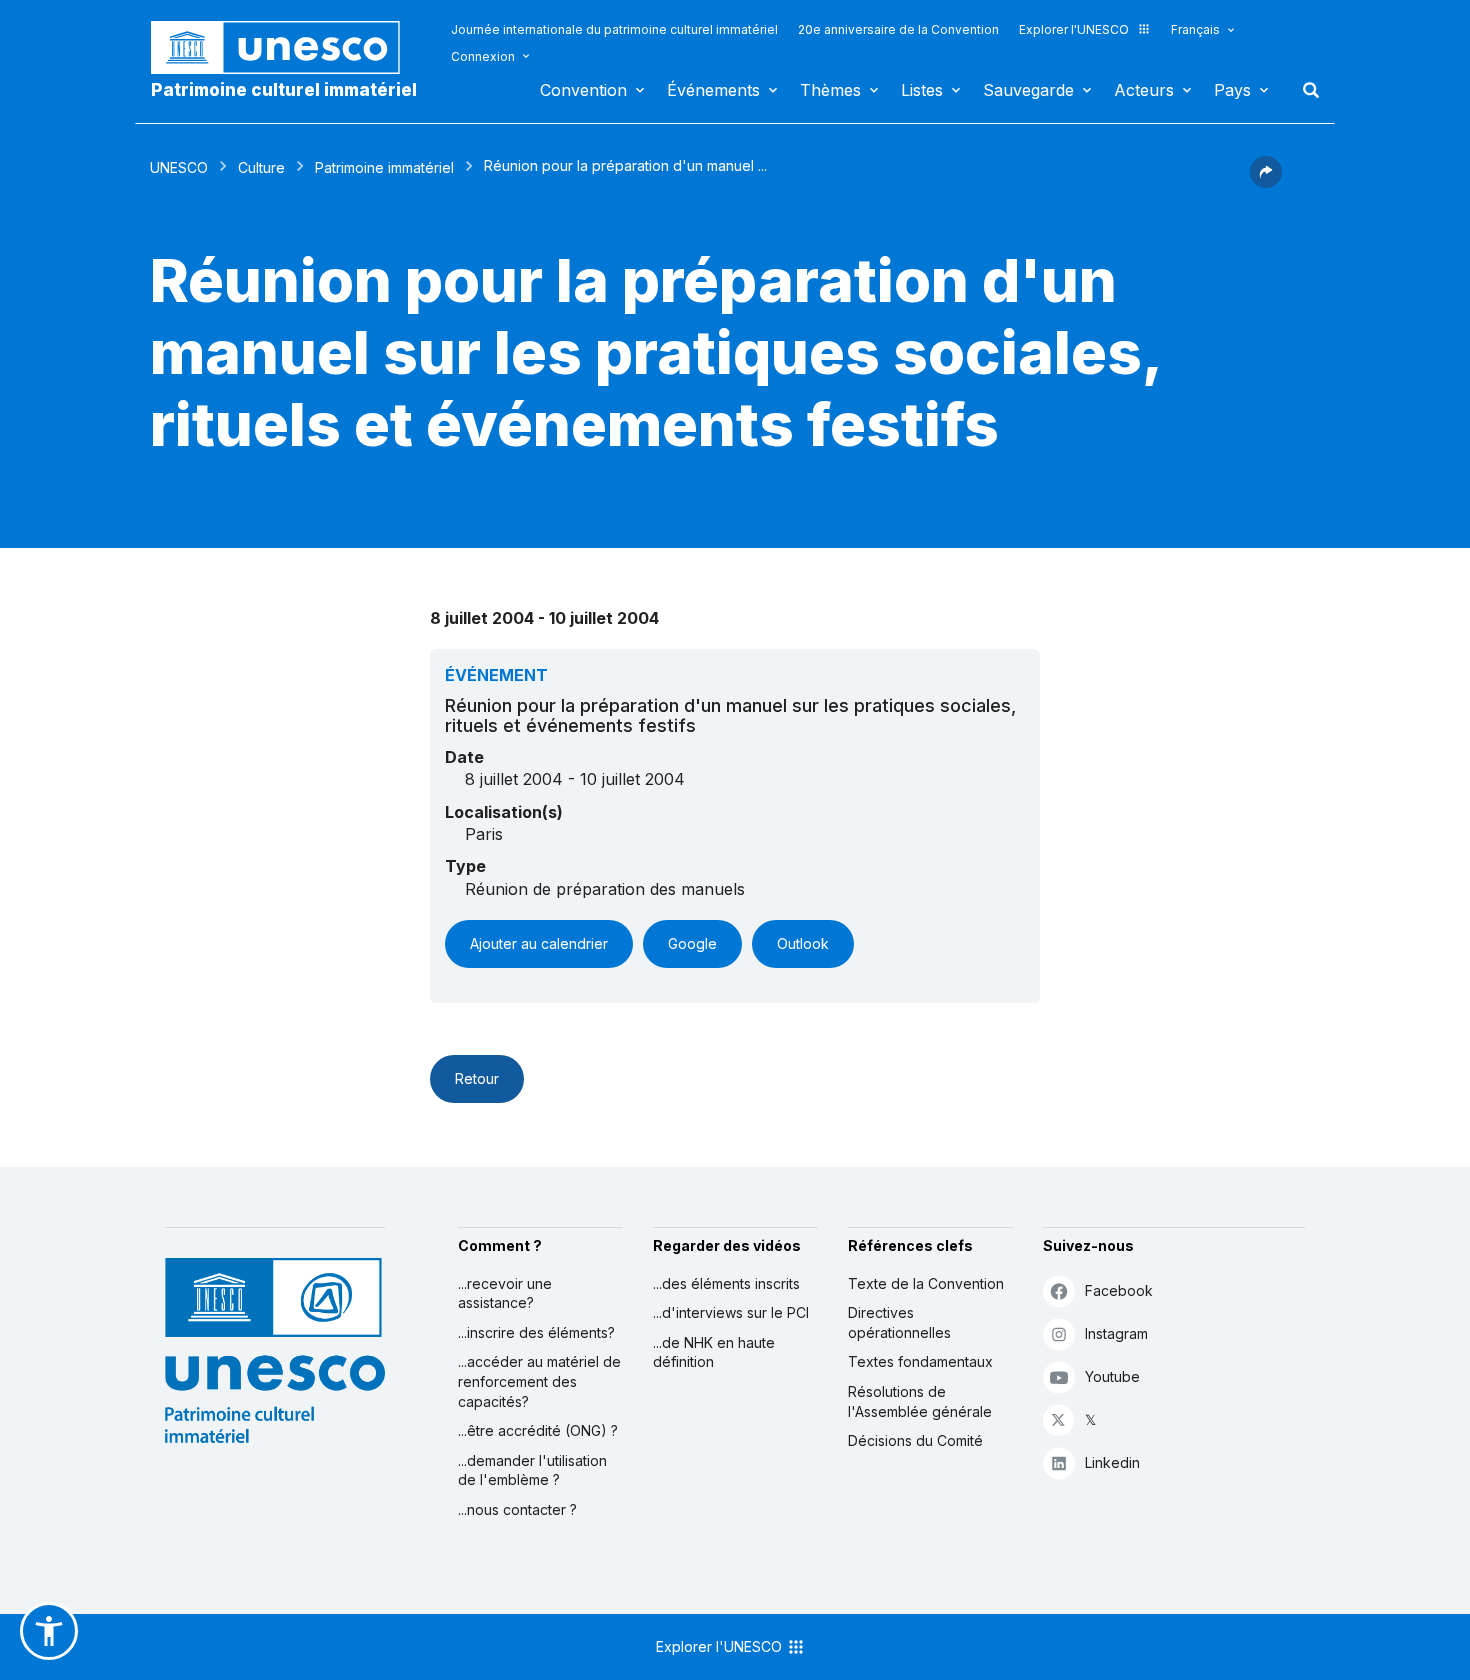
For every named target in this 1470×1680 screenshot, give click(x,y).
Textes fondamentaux (920, 1361)
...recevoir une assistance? (505, 1293)
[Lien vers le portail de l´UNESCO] (286, 47)
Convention (583, 90)
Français (1195, 29)
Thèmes (830, 90)
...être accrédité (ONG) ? (538, 1430)
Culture (261, 167)
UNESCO (179, 167)
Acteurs (1144, 90)
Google (692, 943)
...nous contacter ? (517, 1509)
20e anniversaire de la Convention (898, 29)
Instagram (1116, 1333)
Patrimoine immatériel (384, 167)
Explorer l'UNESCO (1074, 29)
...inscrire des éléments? (536, 1332)
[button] (1266, 182)
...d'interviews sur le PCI (731, 1312)
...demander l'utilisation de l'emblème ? (532, 1470)
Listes (922, 90)
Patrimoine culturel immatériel (284, 90)
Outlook (803, 943)
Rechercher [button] (1305, 90)
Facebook (1119, 1290)
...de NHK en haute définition (714, 1352)
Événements (713, 90)
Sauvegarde (1028, 90)
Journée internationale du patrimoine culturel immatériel (614, 29)
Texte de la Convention (926, 1283)
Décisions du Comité (915, 1440)
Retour (477, 1078)
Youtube (1112, 1376)
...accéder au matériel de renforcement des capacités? (539, 1381)
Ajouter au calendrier (539, 943)
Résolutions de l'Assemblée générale (920, 1401)
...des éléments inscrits (726, 1283)
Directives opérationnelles (899, 1322)
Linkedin (1112, 1462)
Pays (1232, 90)
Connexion (483, 56)
